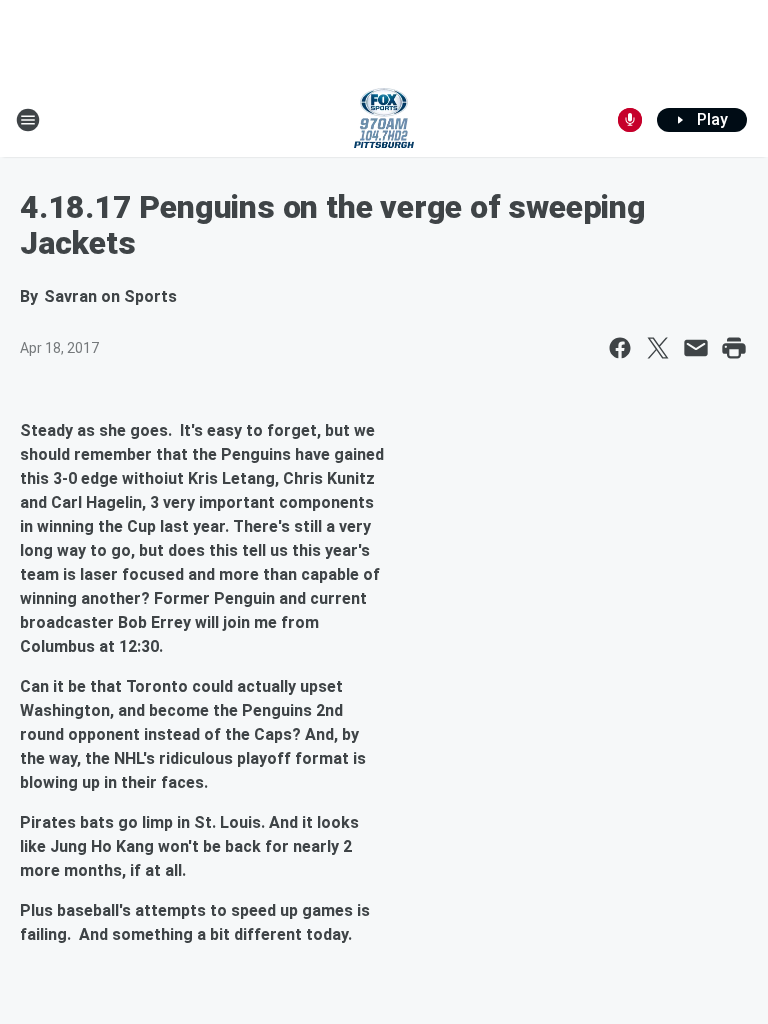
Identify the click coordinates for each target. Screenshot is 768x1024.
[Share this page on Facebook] (620, 348)
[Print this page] (734, 348)
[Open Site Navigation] (28, 120)
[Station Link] (384, 120)
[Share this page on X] (658, 348)
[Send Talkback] (630, 120)
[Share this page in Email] (696, 348)
